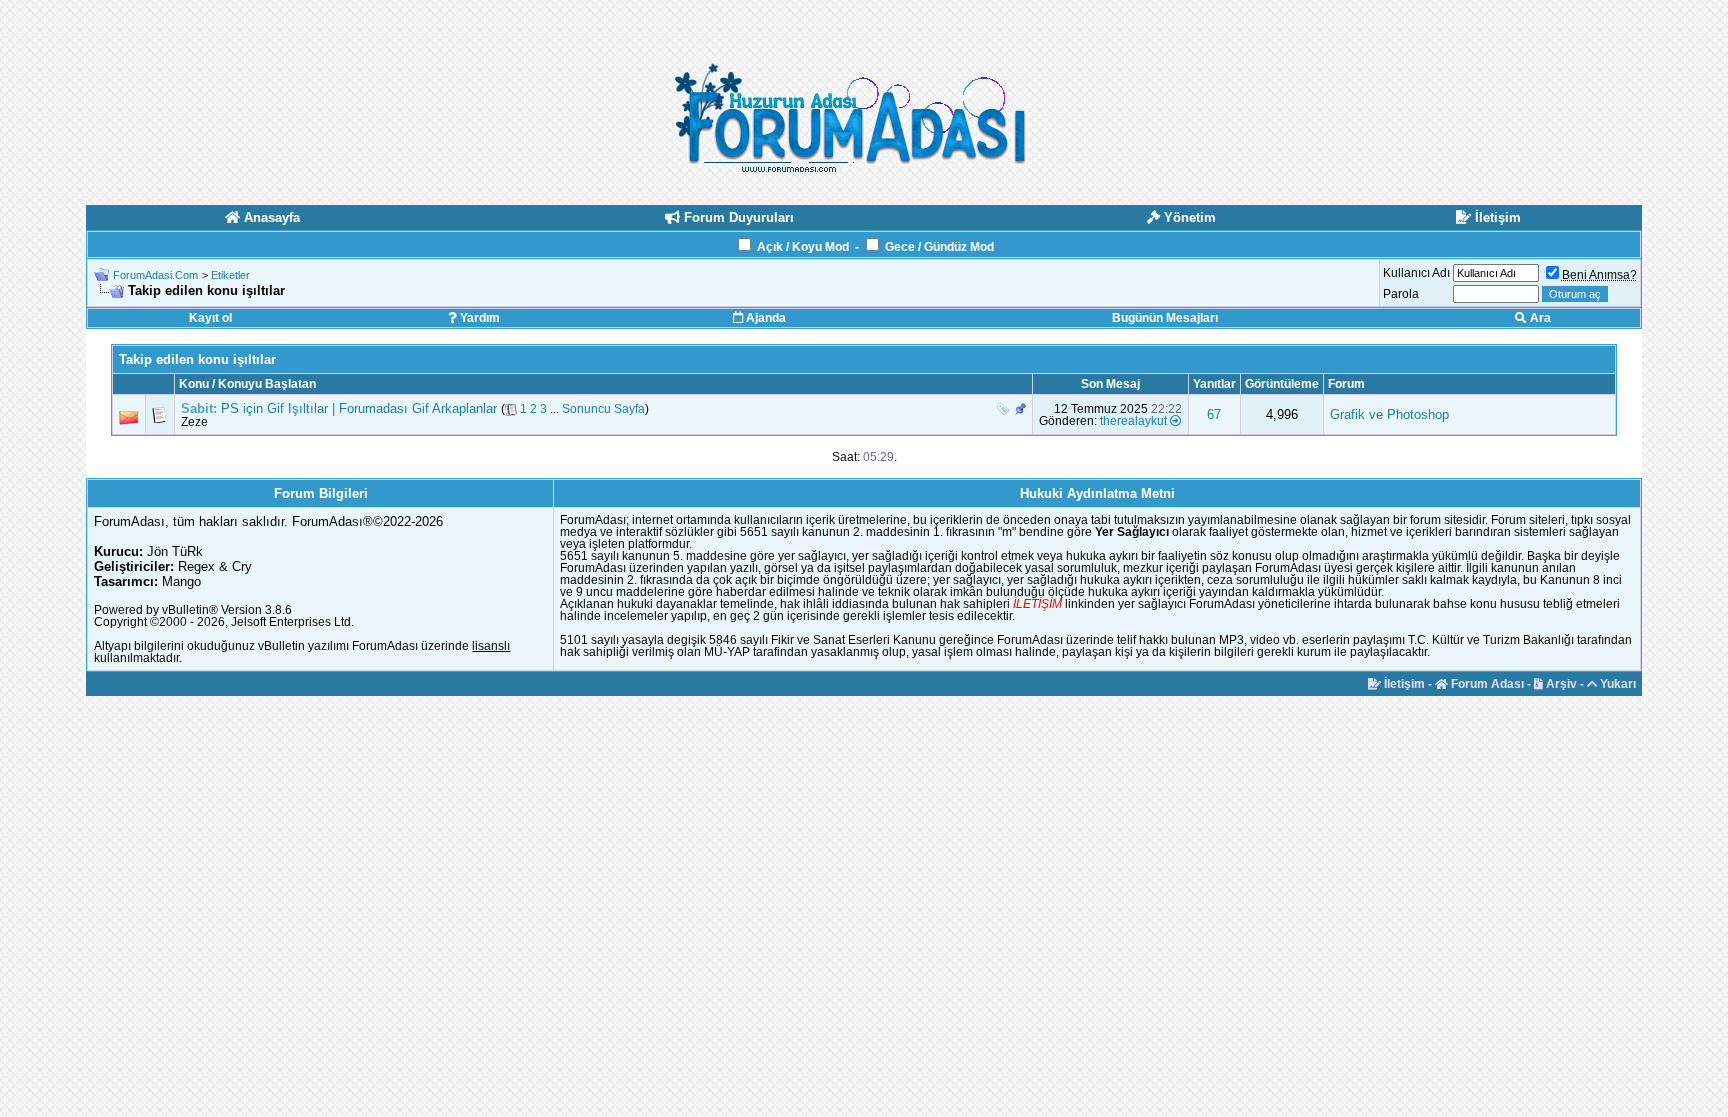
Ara (1539, 318)
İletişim (1403, 684)
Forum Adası (1486, 684)
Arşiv (1560, 684)
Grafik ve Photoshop (1389, 414)
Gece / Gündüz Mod (939, 247)
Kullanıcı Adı (1416, 273)
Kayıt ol (210, 318)
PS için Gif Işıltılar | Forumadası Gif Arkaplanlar (359, 408)
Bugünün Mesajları (1165, 318)
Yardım (478, 318)
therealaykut (1133, 421)
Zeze (194, 422)
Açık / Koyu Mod (803, 247)
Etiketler (230, 275)
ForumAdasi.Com (155, 275)
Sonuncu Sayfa (603, 409)
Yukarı (1616, 684)
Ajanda (764, 318)
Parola (1401, 294)
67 (1214, 414)
